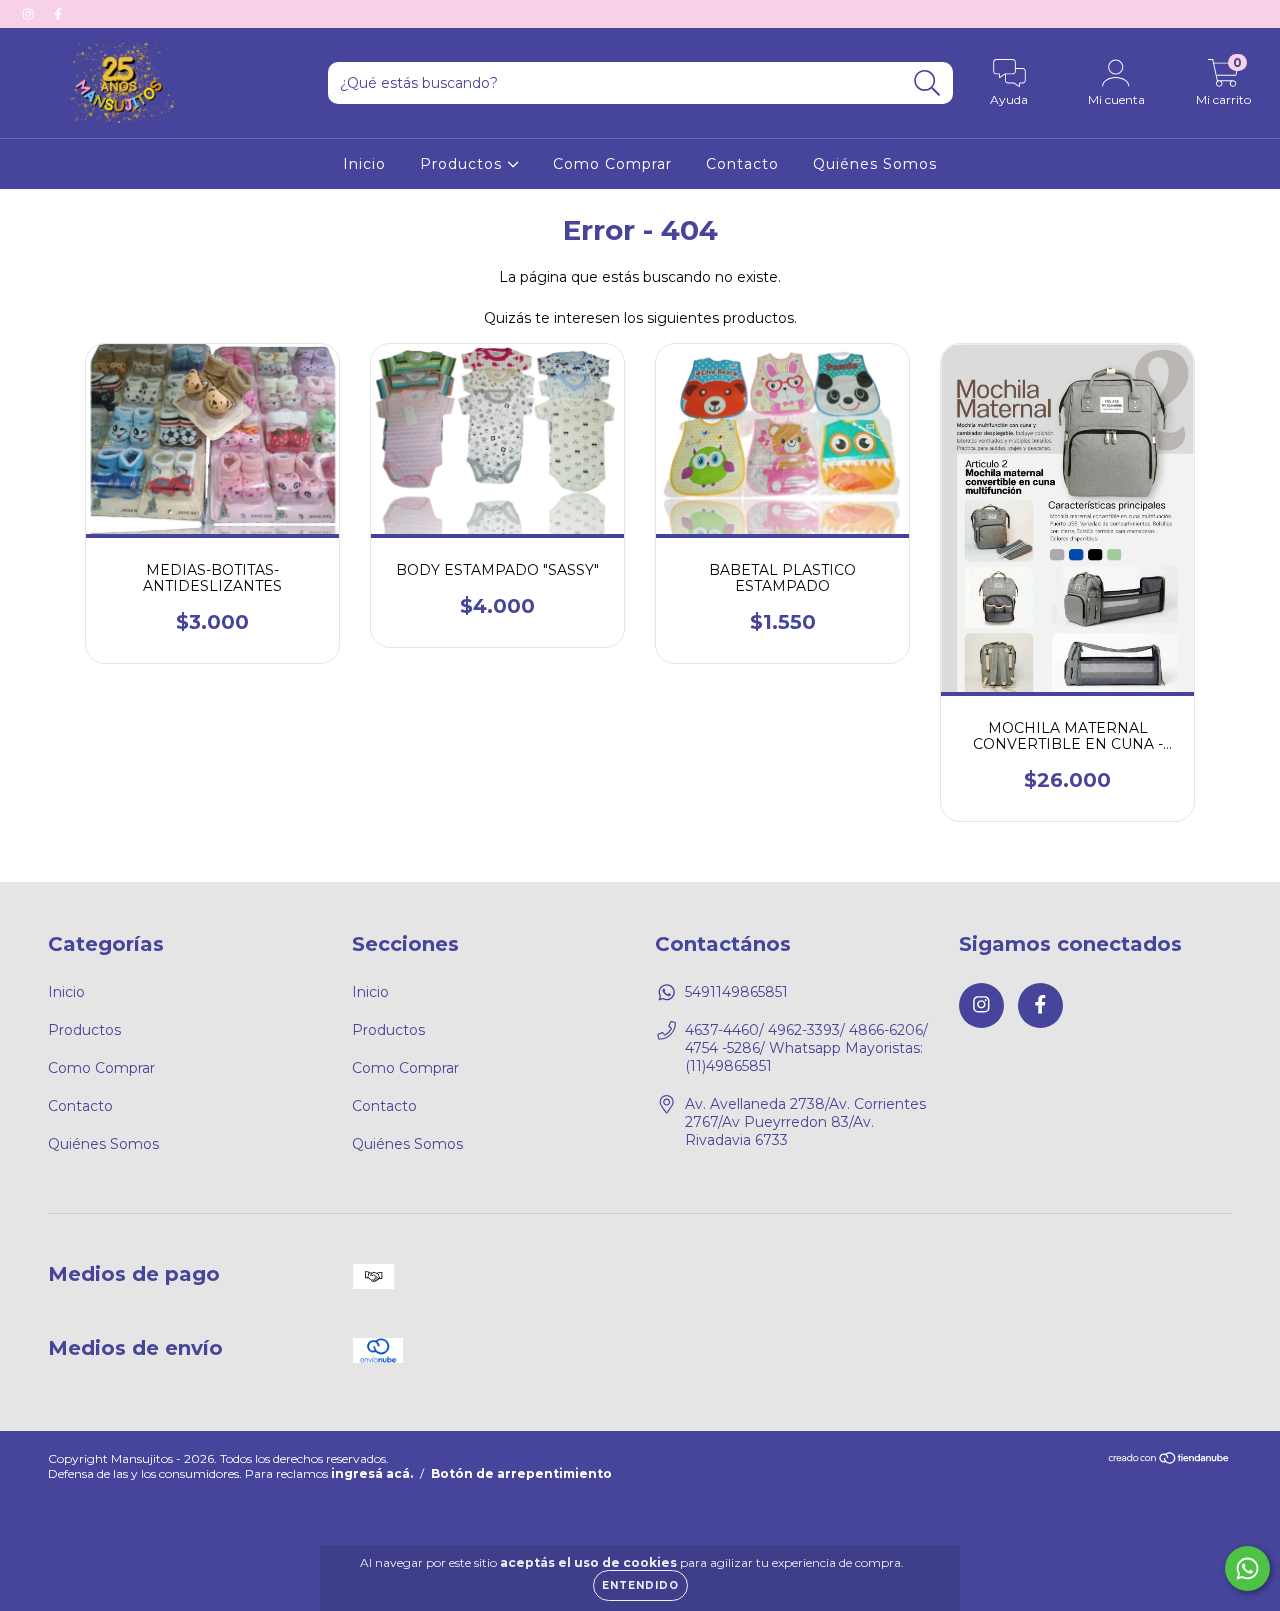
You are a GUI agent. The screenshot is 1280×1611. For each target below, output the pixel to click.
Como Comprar (612, 164)
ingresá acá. (372, 1473)
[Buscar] (927, 83)
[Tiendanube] (1169, 1460)
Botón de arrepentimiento (521, 1473)
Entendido (640, 1585)
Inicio (364, 164)
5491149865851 (736, 992)
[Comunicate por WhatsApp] (1247, 1568)
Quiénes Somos (875, 164)
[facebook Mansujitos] (58, 14)
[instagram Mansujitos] (30, 14)
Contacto (742, 164)
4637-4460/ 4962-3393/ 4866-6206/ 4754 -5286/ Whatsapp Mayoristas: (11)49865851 (806, 1048)
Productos (463, 164)
